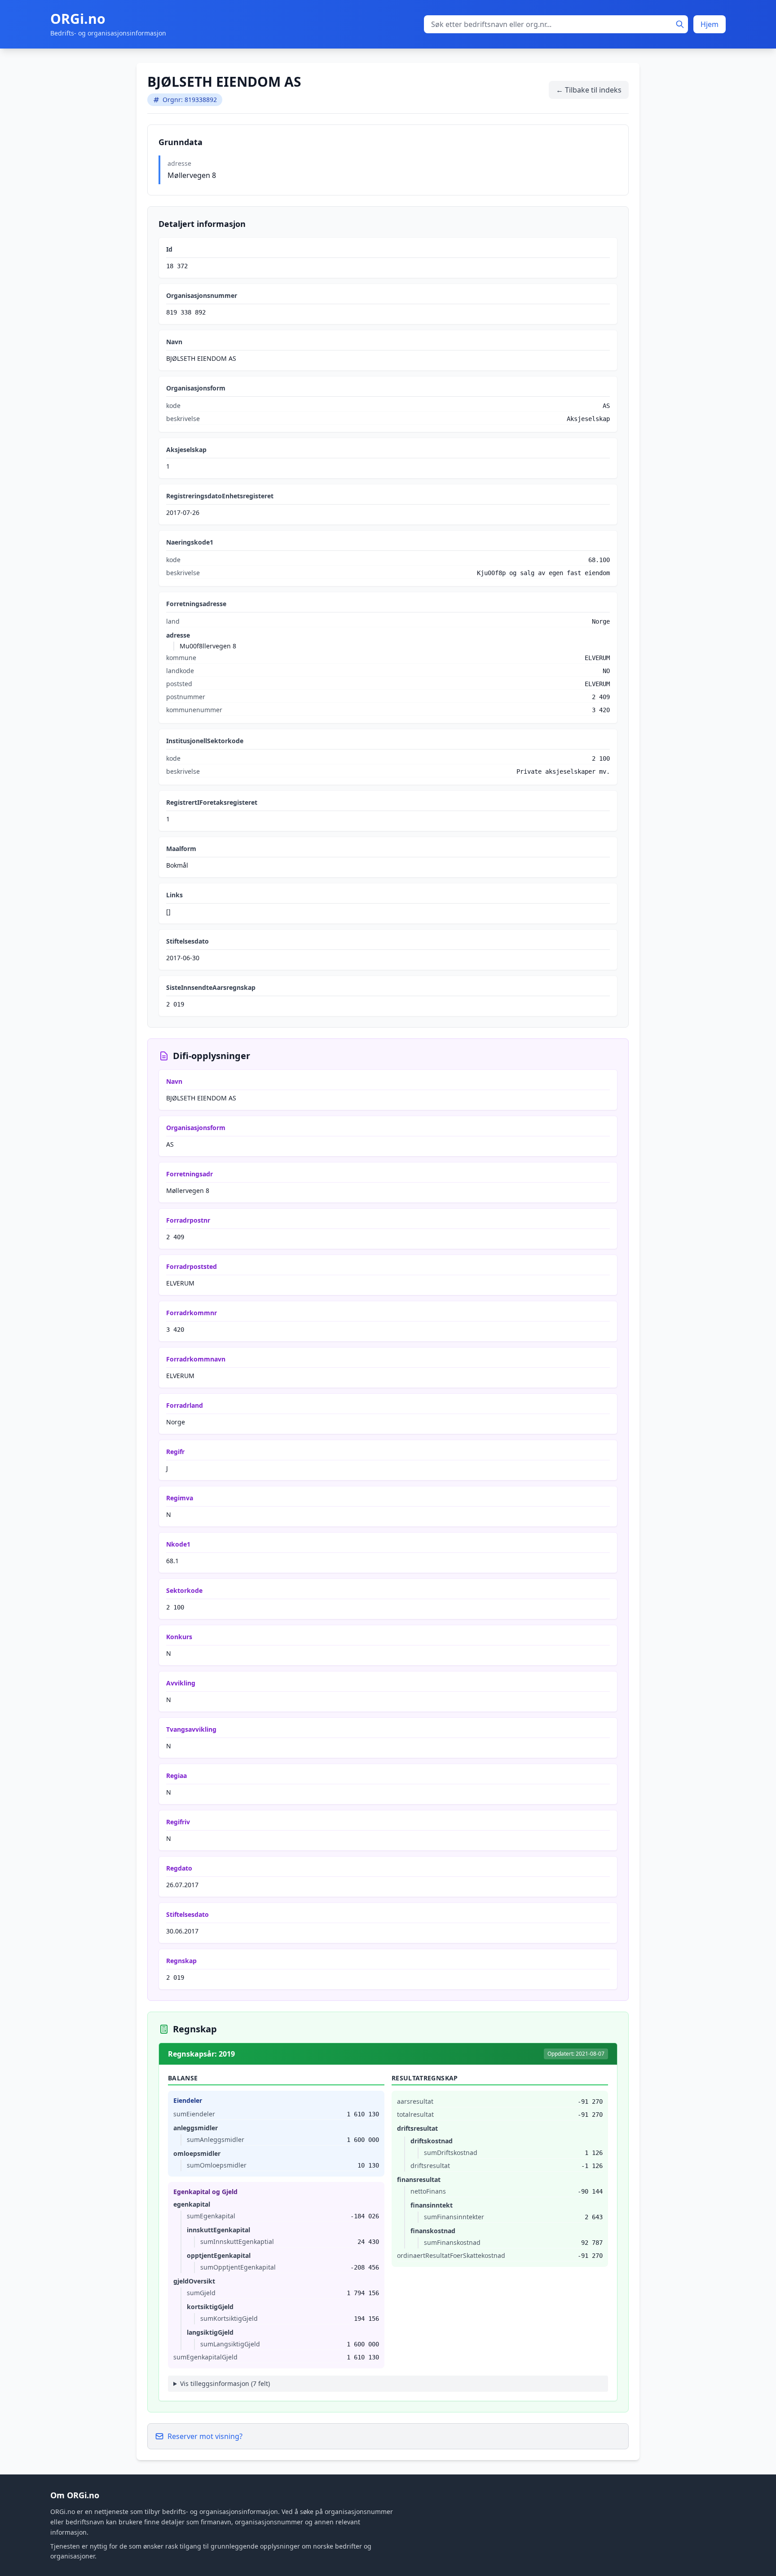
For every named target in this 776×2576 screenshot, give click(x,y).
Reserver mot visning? (205, 2436)
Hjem (710, 24)
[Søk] (680, 24)
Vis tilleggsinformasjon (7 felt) (225, 2383)
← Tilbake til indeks (589, 90)
